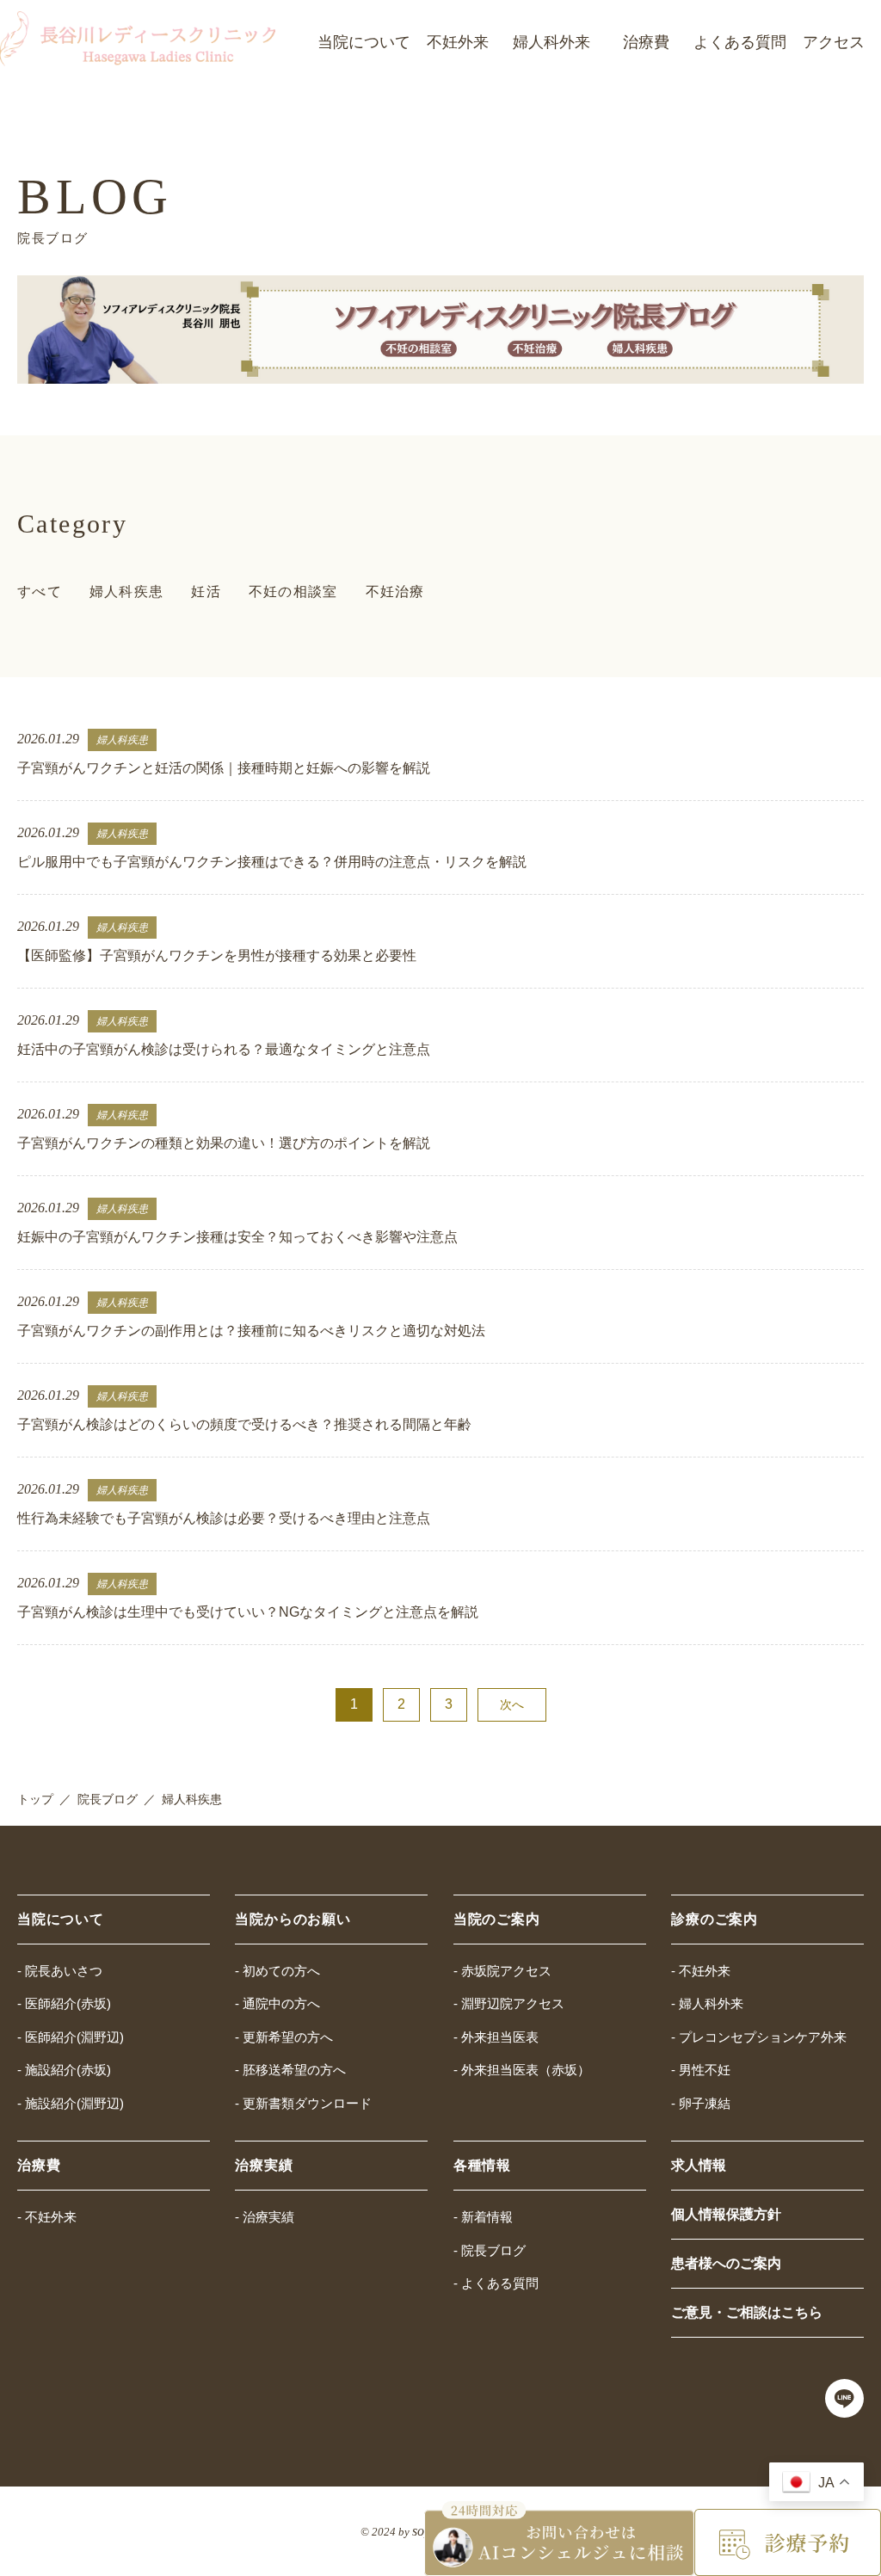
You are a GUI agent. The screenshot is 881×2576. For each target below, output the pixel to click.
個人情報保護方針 (726, 2214)
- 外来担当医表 (496, 2037)
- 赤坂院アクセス (502, 1971)
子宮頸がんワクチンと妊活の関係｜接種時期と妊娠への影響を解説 (224, 768)
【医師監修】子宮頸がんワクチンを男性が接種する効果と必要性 (217, 955)
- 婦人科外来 (707, 2003)
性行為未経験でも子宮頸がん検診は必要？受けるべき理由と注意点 (224, 1518)
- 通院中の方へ (277, 2003)
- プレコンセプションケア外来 (759, 2037)
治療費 (646, 42)
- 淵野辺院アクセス (509, 2003)
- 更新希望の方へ (284, 2037)
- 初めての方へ (277, 1971)
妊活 (206, 592)
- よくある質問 (496, 2283)
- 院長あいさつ (60, 1971)
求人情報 (699, 2165)
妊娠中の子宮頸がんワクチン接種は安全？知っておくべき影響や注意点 (237, 1237)
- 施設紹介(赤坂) (64, 2070)
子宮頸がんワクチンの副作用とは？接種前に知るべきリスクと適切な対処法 (251, 1331)
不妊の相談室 (293, 592)
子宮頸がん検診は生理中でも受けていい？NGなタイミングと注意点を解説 (248, 1612)
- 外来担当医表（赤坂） (522, 2070)
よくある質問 (740, 42)
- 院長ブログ (490, 2250)
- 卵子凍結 (701, 2103)
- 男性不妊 (701, 2070)
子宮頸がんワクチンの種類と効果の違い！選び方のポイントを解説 (224, 1143)
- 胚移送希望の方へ (290, 2070)
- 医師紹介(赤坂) (64, 2003)
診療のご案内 (715, 1919)
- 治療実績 (265, 2217)
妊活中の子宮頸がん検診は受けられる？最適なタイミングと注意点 (224, 1049)
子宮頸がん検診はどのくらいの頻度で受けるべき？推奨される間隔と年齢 (244, 1424)
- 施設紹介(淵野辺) (71, 2103)
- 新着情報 (483, 2217)
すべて (40, 592)
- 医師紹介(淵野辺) (71, 2037)
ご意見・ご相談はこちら (747, 2312)
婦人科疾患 (126, 592)
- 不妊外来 (701, 1971)
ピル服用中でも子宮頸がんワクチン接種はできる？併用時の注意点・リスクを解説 (272, 862)
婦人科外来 (551, 42)
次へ (512, 1704)
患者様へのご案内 (726, 2263)
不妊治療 (395, 592)
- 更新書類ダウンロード (303, 2103)
